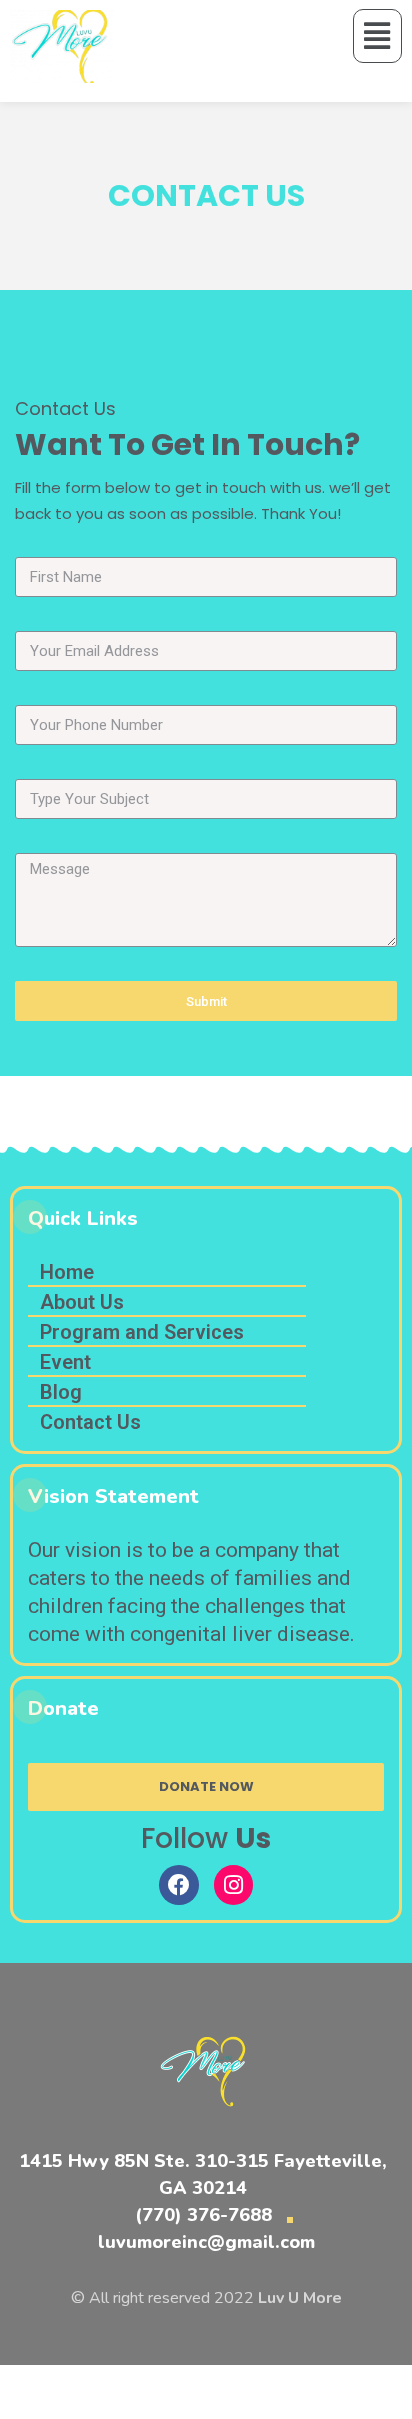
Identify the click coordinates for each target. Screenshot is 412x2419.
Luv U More (300, 2298)
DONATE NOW (206, 1786)
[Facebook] (179, 1885)
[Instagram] (234, 1885)
